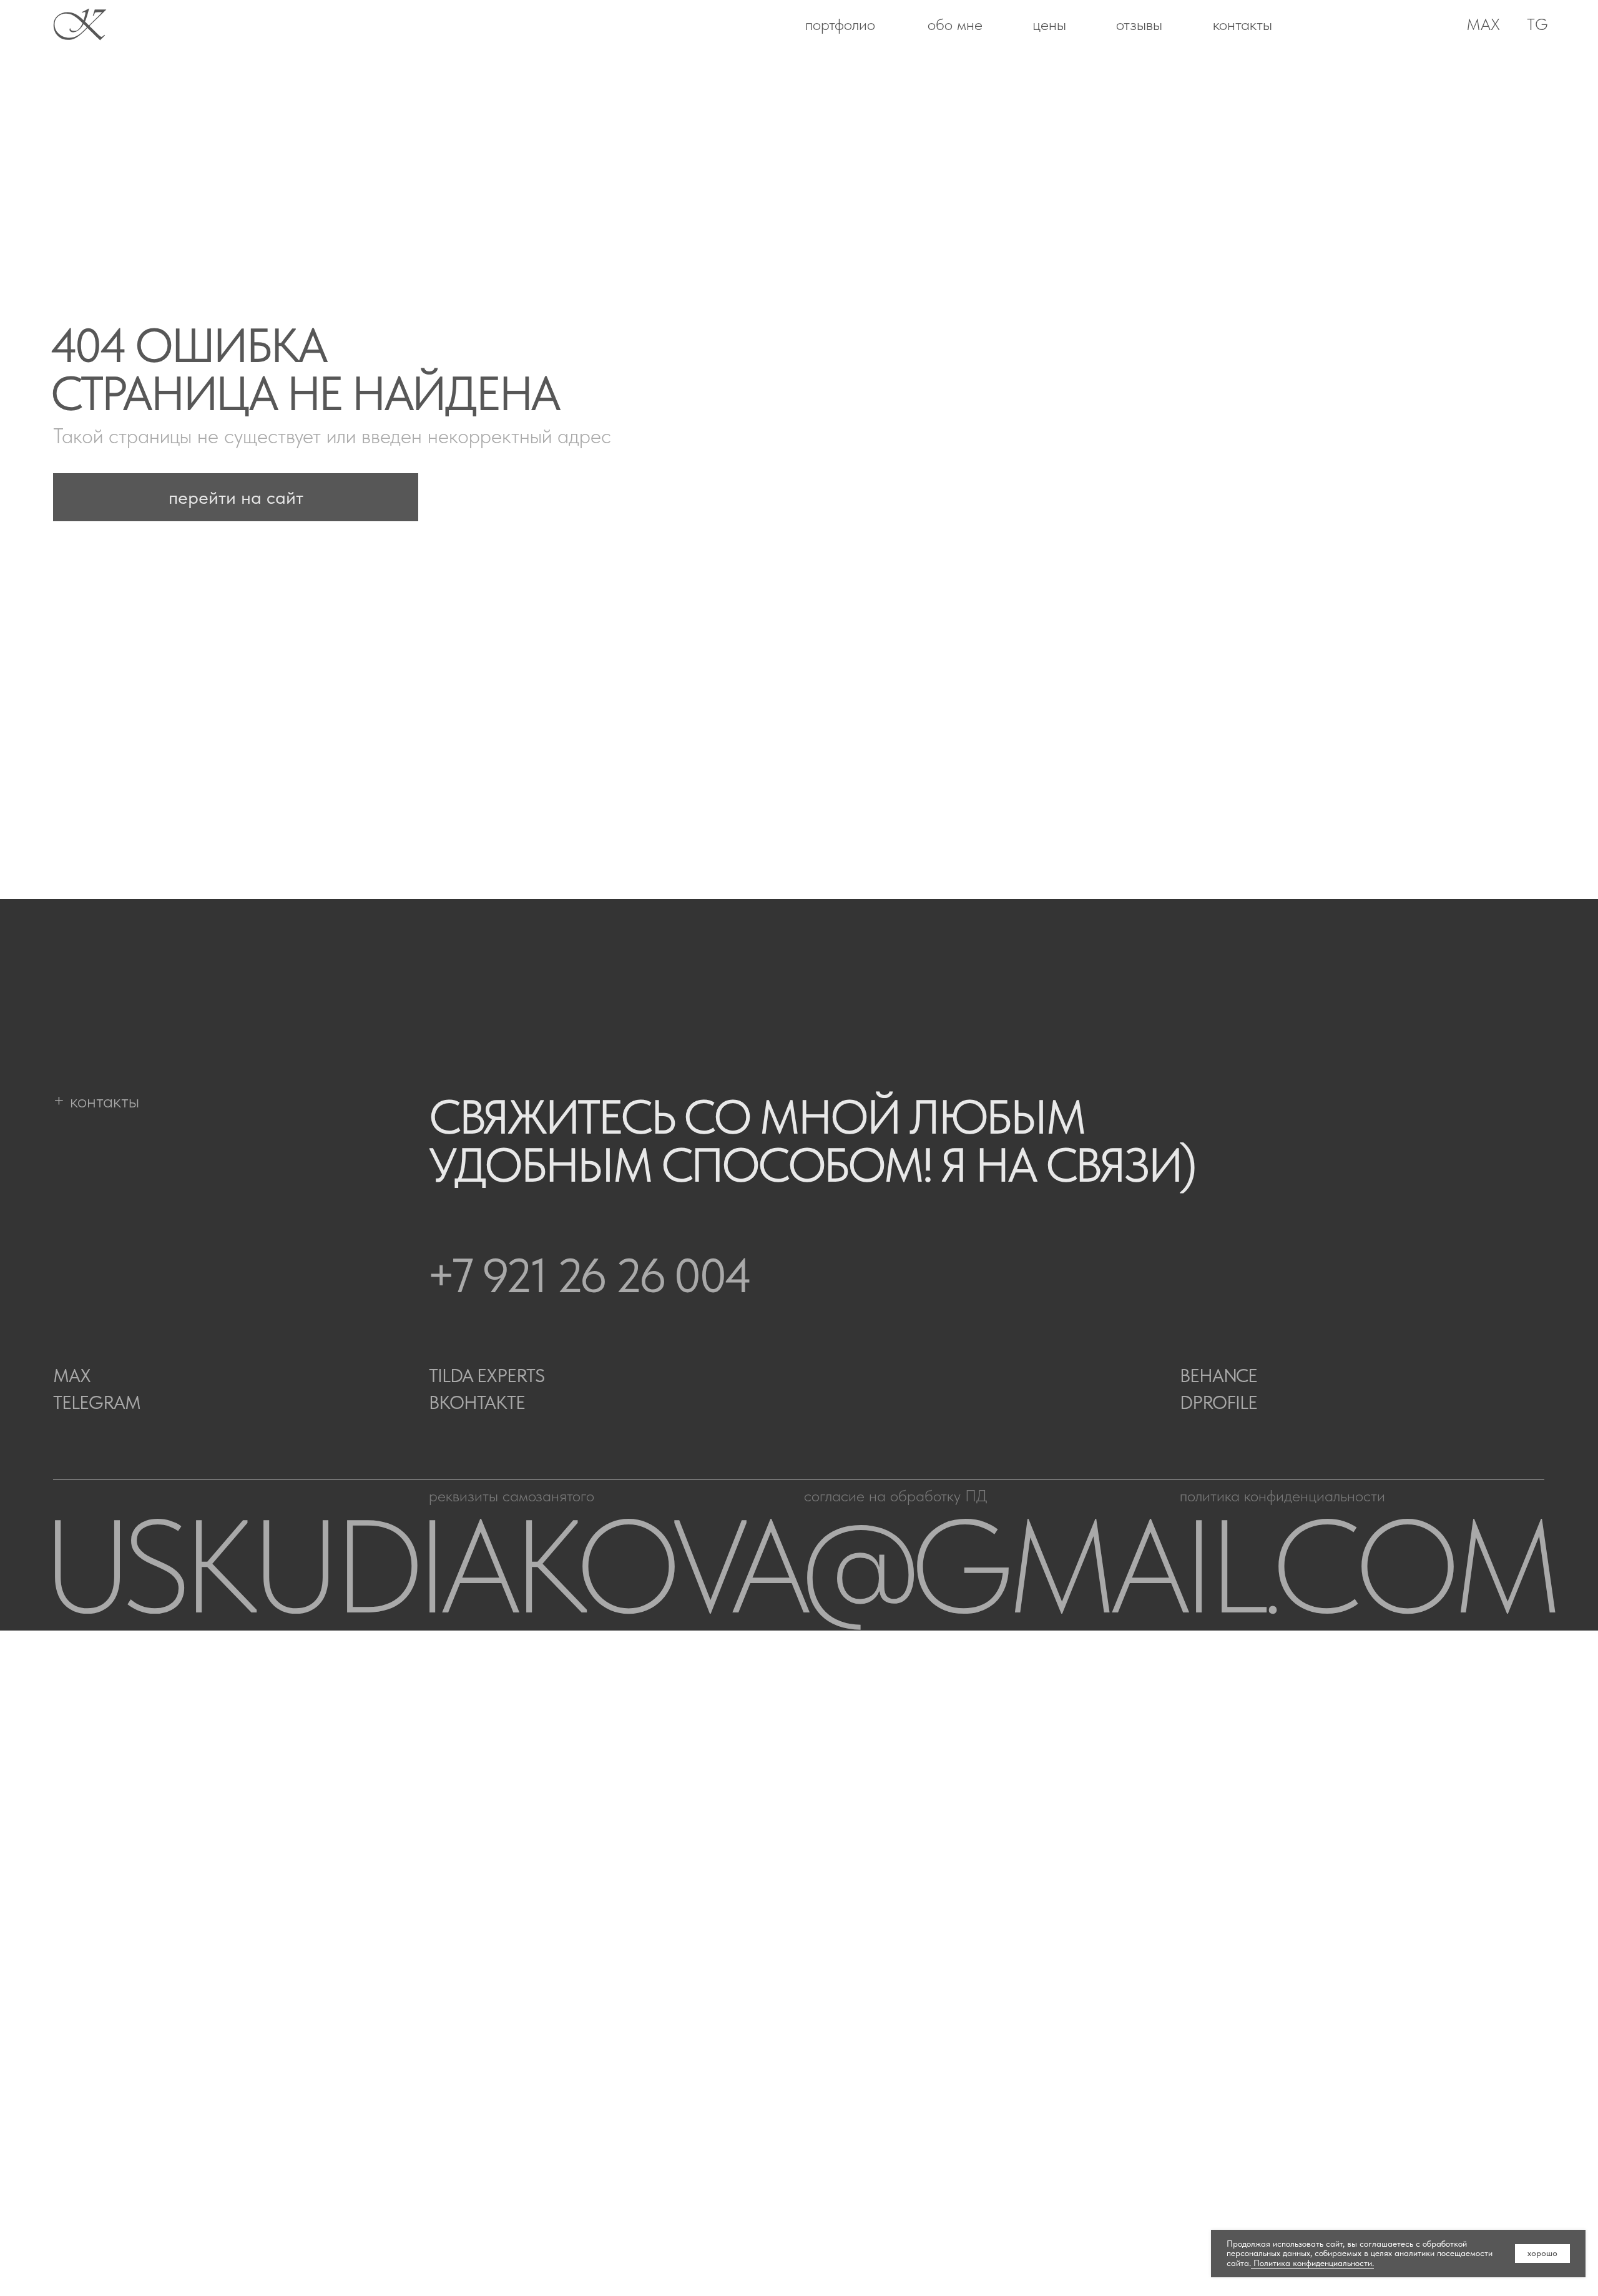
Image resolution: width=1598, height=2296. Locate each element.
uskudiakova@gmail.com (799, 1566)
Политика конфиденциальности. (1312, 2263)
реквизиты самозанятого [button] (512, 1496)
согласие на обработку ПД (895, 1496)
